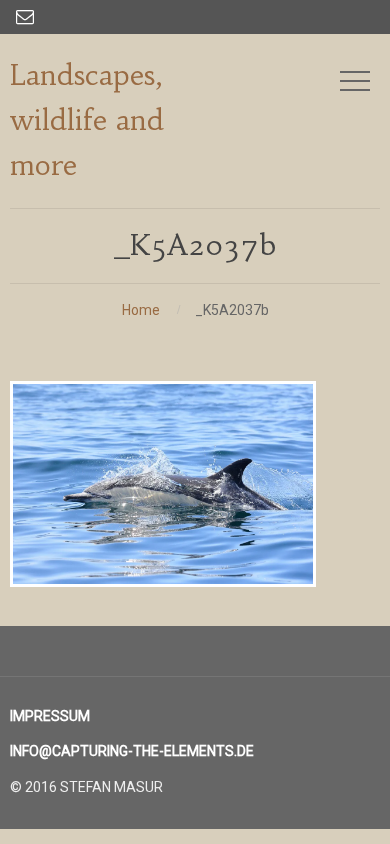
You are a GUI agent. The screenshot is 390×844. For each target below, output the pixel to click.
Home (141, 310)
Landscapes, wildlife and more (87, 120)
